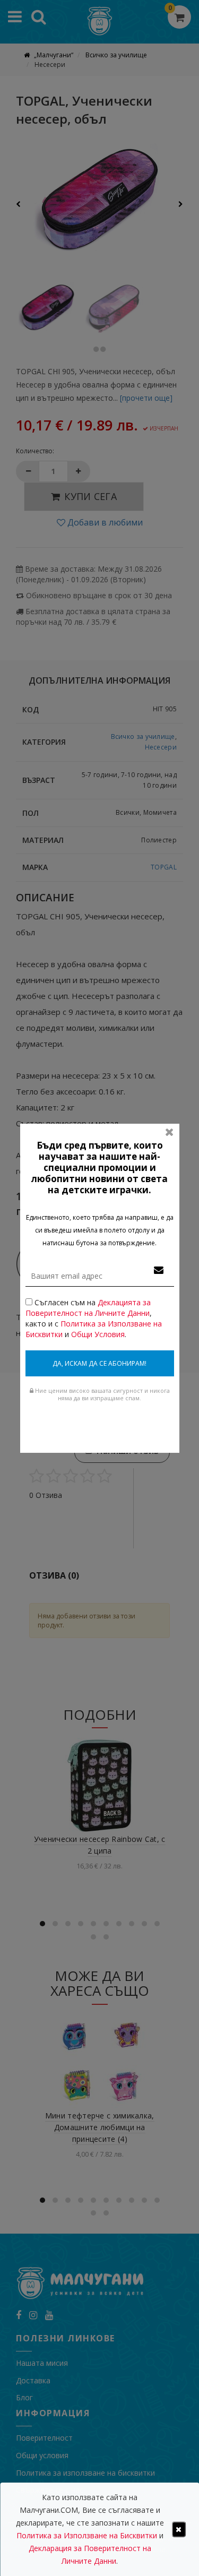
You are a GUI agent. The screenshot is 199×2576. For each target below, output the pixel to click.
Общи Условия (98, 1334)
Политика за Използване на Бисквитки (87, 2535)
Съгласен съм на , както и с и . (94, 1318)
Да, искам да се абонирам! (99, 1363)
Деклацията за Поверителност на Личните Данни (88, 1308)
